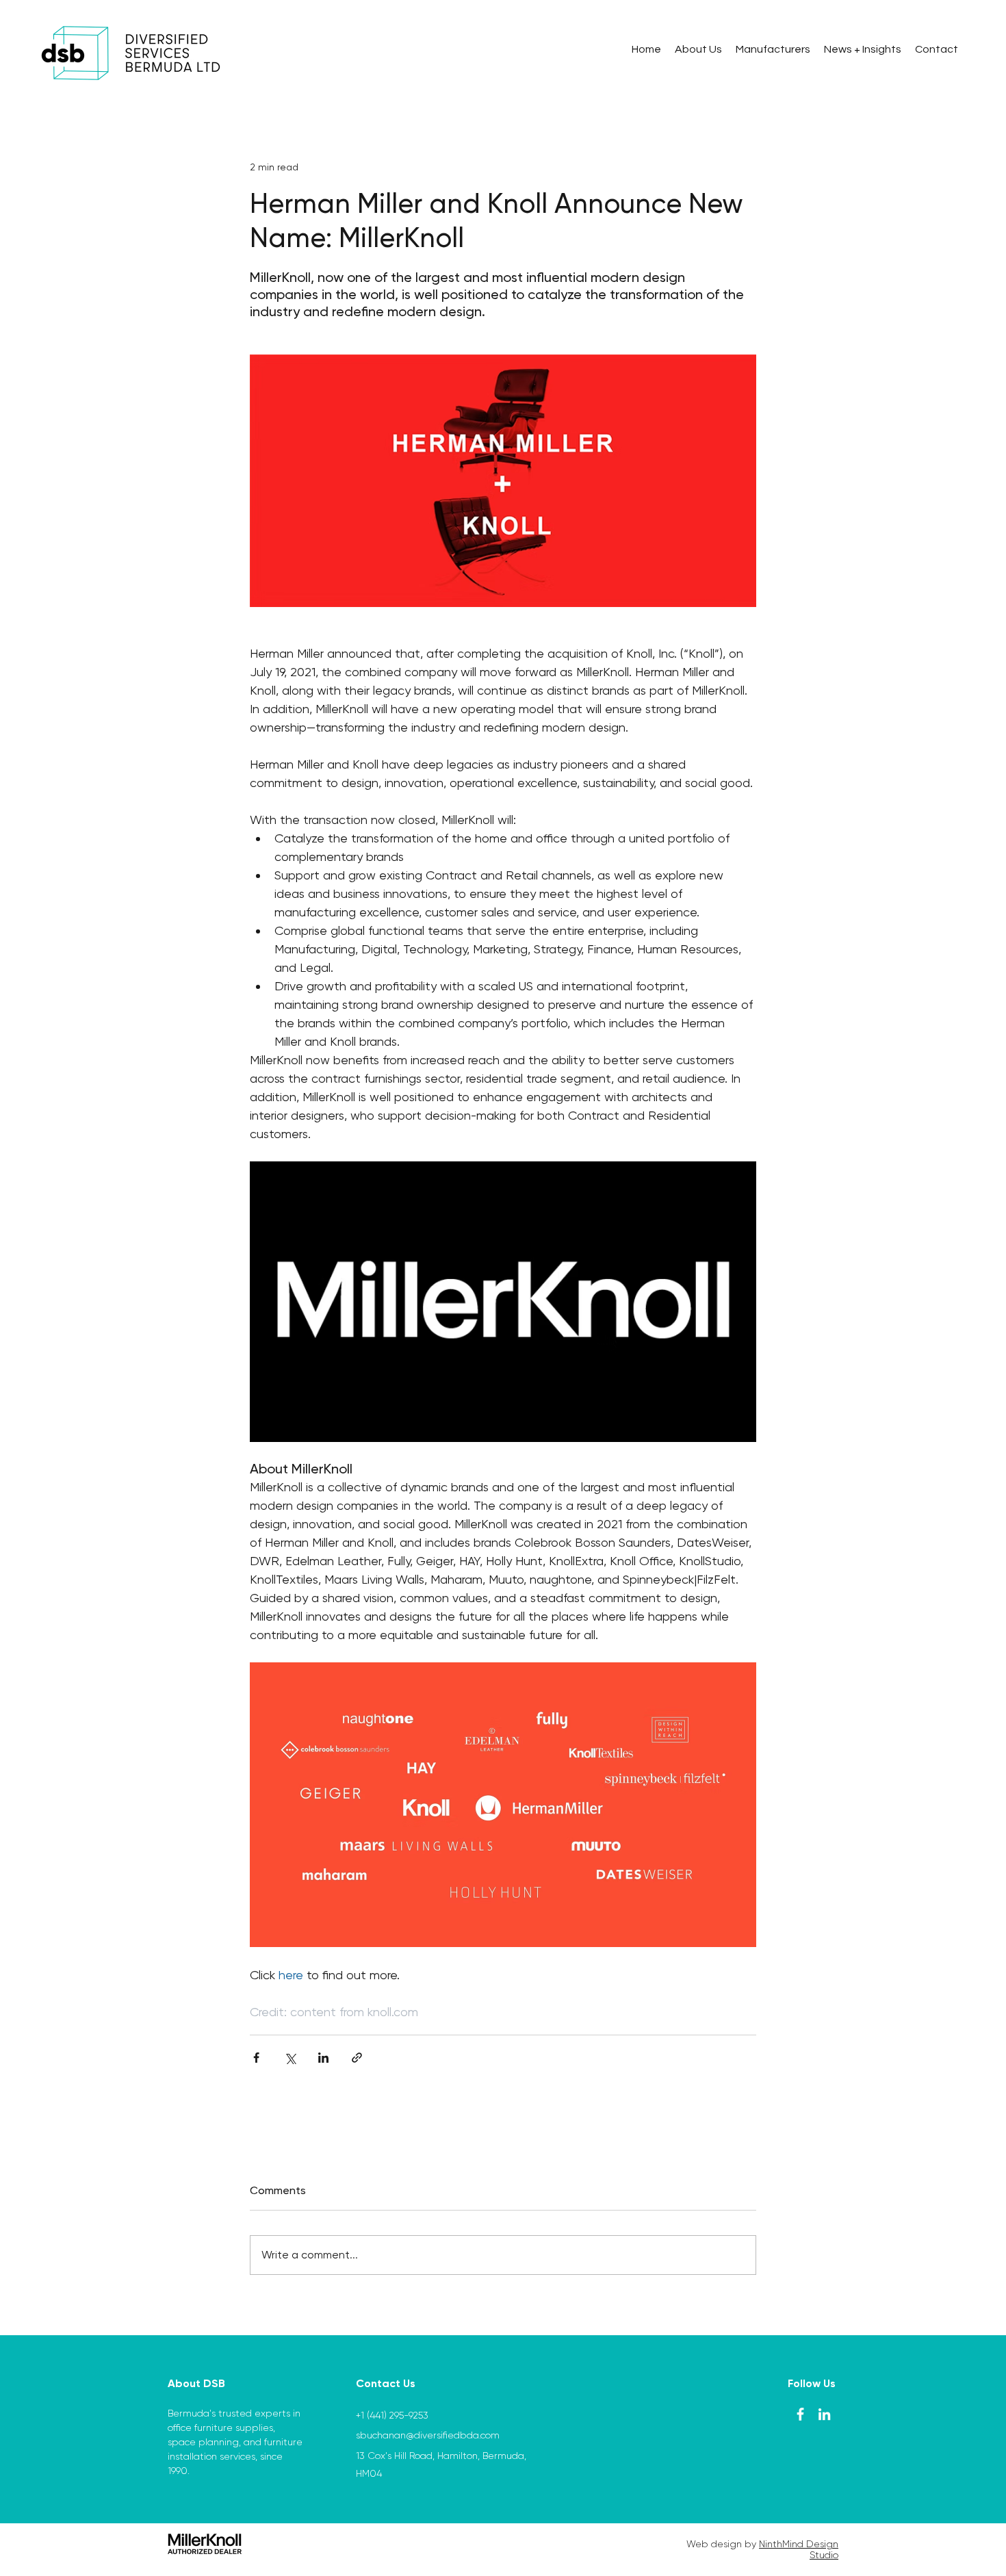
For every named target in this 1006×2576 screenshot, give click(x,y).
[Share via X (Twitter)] (290, 2058)
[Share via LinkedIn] (323, 2058)
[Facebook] (800, 2414)
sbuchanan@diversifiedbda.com (428, 2435)
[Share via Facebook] (256, 2058)
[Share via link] (357, 2058)
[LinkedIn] (824, 2414)
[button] (773, 49)
